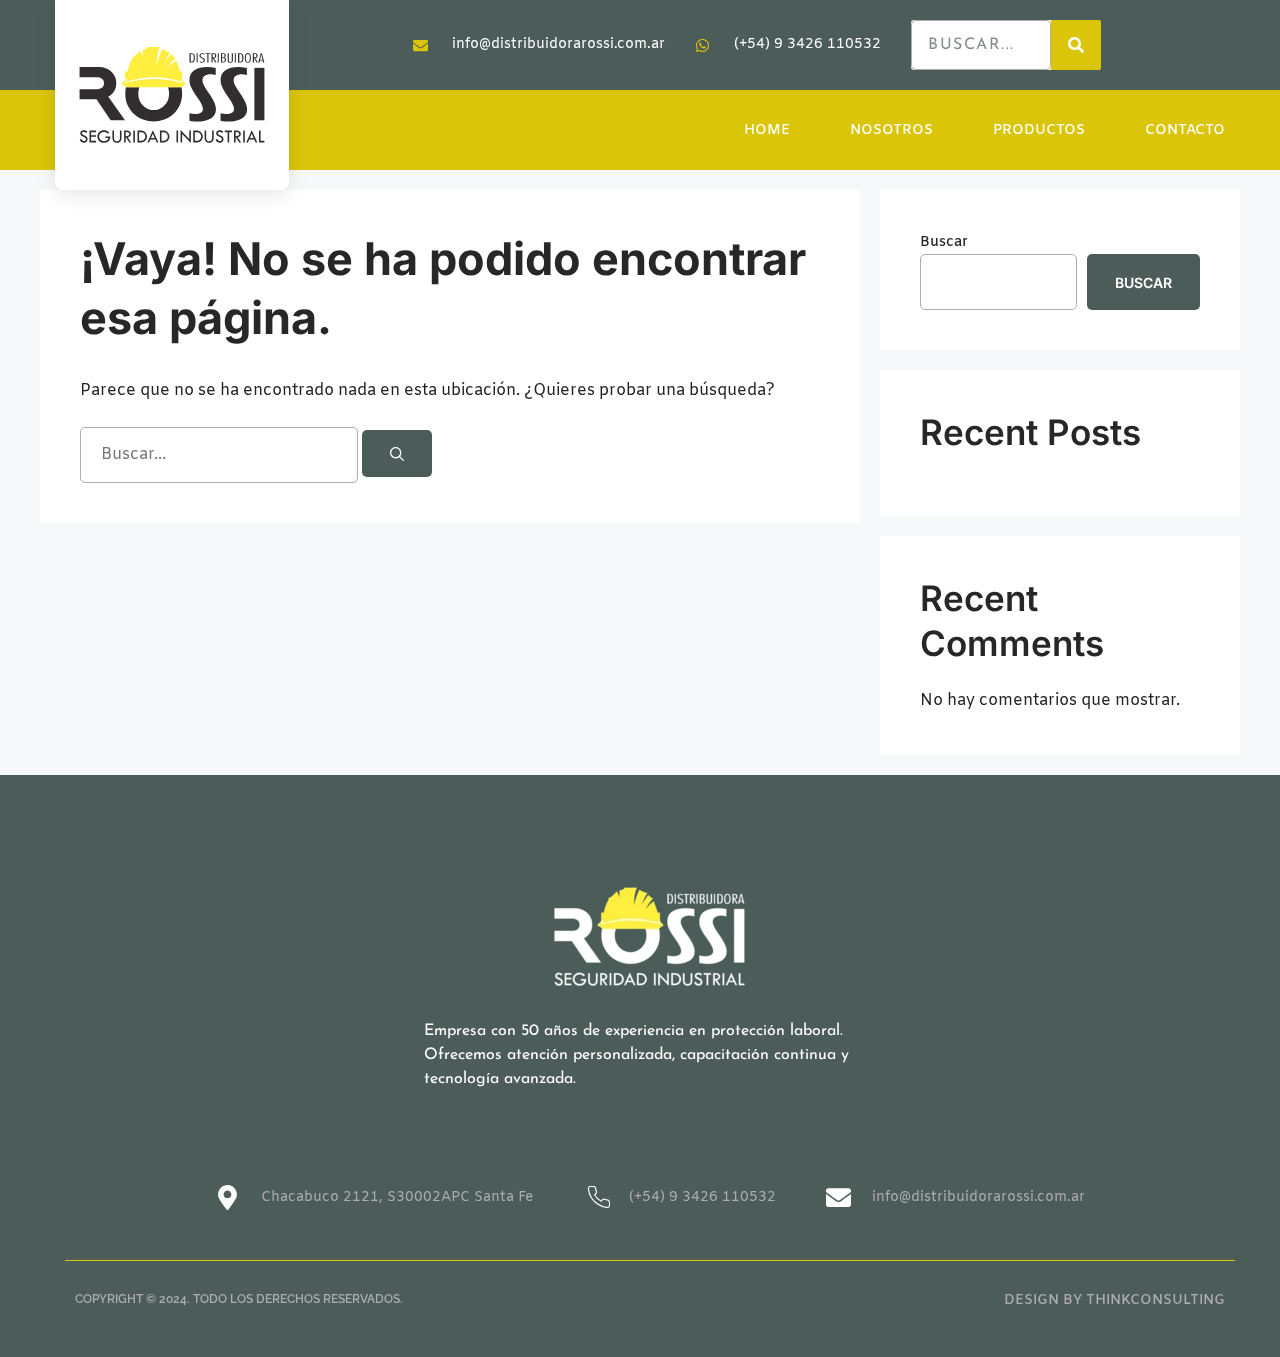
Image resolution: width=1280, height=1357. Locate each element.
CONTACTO (1185, 130)
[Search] (1076, 45)
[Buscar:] (221, 455)
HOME (767, 130)
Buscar (944, 242)
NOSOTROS (891, 130)
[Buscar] (397, 453)
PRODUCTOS (1039, 130)
